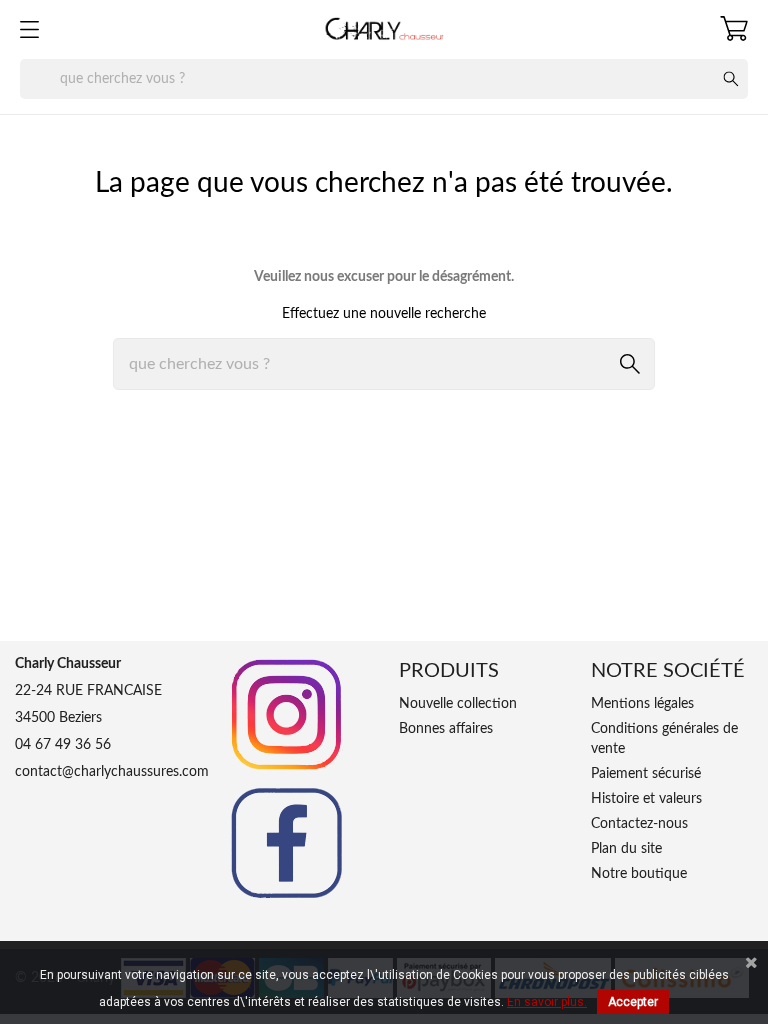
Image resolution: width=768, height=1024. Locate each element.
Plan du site (626, 849)
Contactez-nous (639, 824)
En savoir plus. (547, 1002)
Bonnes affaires (446, 729)
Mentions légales (642, 704)
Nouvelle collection (458, 704)
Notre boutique (639, 874)
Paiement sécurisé (646, 774)
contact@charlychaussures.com (112, 772)
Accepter (633, 1002)
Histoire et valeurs (646, 799)
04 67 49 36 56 (63, 745)
